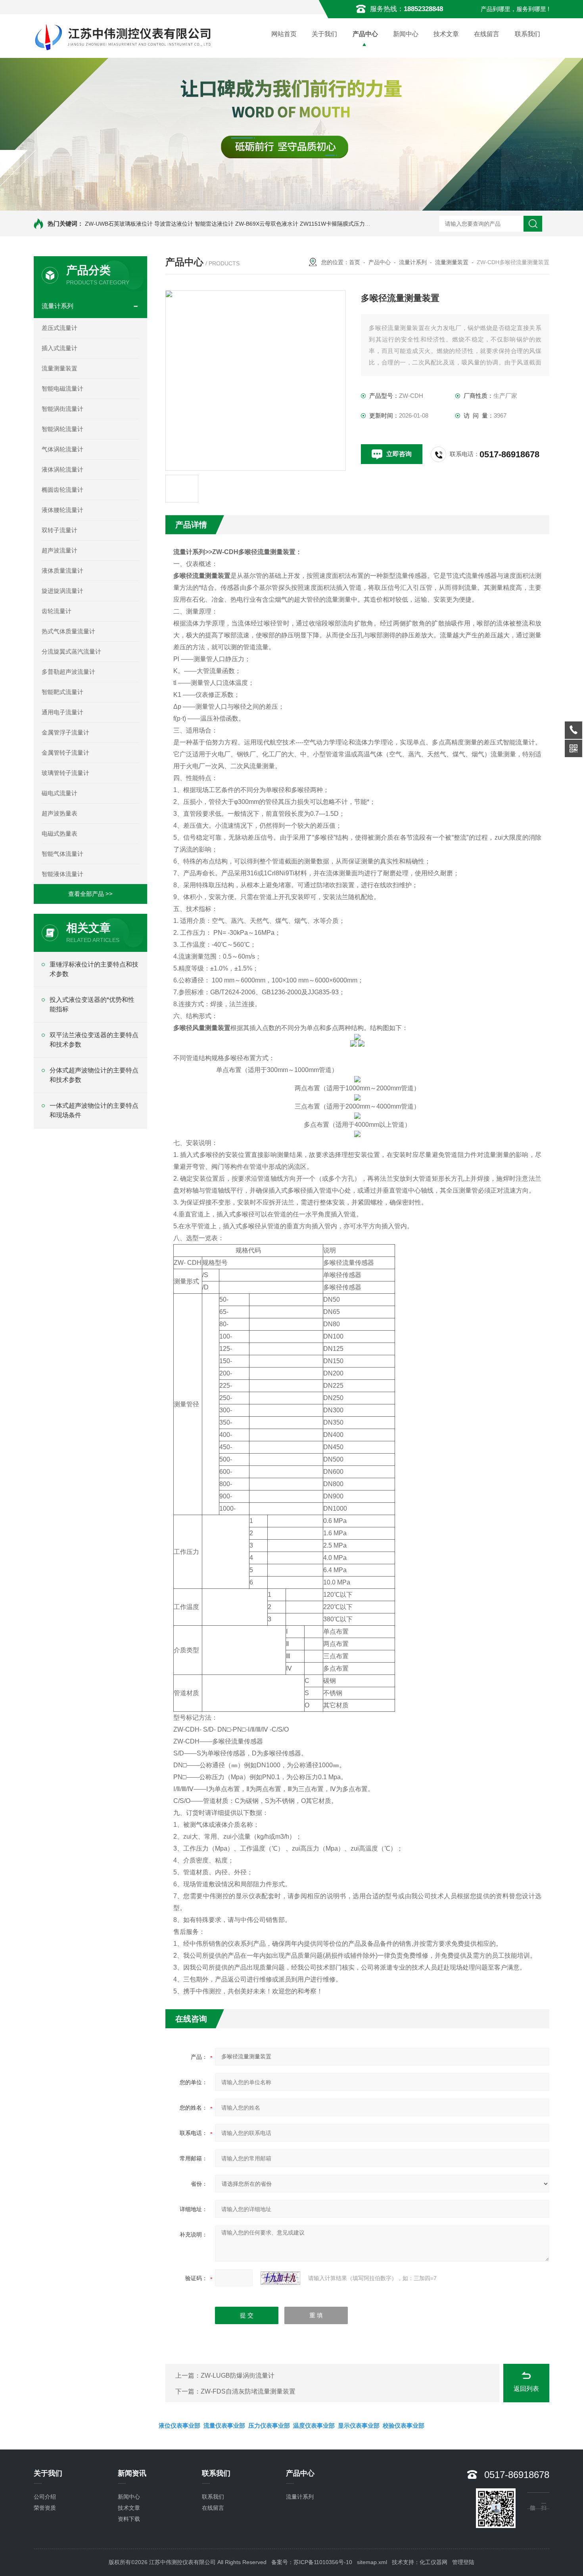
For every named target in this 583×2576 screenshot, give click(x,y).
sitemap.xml (372, 2562)
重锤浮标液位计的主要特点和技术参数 (94, 969)
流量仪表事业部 (224, 2425)
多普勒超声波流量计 (68, 672)
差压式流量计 (59, 328)
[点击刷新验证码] (280, 2278)
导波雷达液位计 (174, 224)
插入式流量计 (59, 348)
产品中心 (365, 34)
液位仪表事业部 (179, 2425)
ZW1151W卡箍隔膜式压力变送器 (341, 224)
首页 (355, 262)
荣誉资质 (45, 2508)
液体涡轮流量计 (62, 469)
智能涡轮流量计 (62, 429)
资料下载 (129, 2519)
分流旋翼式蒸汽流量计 (71, 651)
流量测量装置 (59, 368)
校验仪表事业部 (404, 2425)
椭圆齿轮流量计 (62, 490)
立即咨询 (399, 454)
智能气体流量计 (62, 854)
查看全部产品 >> (90, 894)
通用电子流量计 (62, 712)
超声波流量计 (59, 550)
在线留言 (487, 34)
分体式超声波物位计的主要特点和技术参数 (94, 1075)
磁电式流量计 (59, 793)
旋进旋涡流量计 (62, 591)
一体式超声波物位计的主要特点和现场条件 (94, 1110)
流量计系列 (58, 306)
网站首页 (284, 34)
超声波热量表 (59, 813)
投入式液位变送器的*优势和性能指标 (92, 1004)
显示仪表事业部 (359, 2425)
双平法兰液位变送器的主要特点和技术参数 (94, 1040)
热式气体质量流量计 (68, 631)
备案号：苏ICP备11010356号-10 (312, 2562)
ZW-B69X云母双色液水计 (267, 224)
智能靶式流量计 (62, 692)
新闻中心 (406, 34)
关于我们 (324, 34)
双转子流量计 (59, 530)
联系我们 (527, 34)
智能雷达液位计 (214, 224)
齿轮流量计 (57, 611)
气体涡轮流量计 (62, 449)
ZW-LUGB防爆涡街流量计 (238, 2376)
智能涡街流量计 (62, 409)
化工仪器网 (433, 2562)
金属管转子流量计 (65, 753)
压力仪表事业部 (269, 2425)
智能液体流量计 (62, 874)
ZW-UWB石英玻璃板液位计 (119, 224)
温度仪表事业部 (314, 2425)
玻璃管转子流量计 (65, 773)
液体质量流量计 (62, 571)
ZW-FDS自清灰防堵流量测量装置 (248, 2391)
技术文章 (446, 34)
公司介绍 (45, 2497)
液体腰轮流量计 (62, 510)
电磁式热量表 (59, 833)
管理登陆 (463, 2562)
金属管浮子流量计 (65, 732)
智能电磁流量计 (62, 388)
